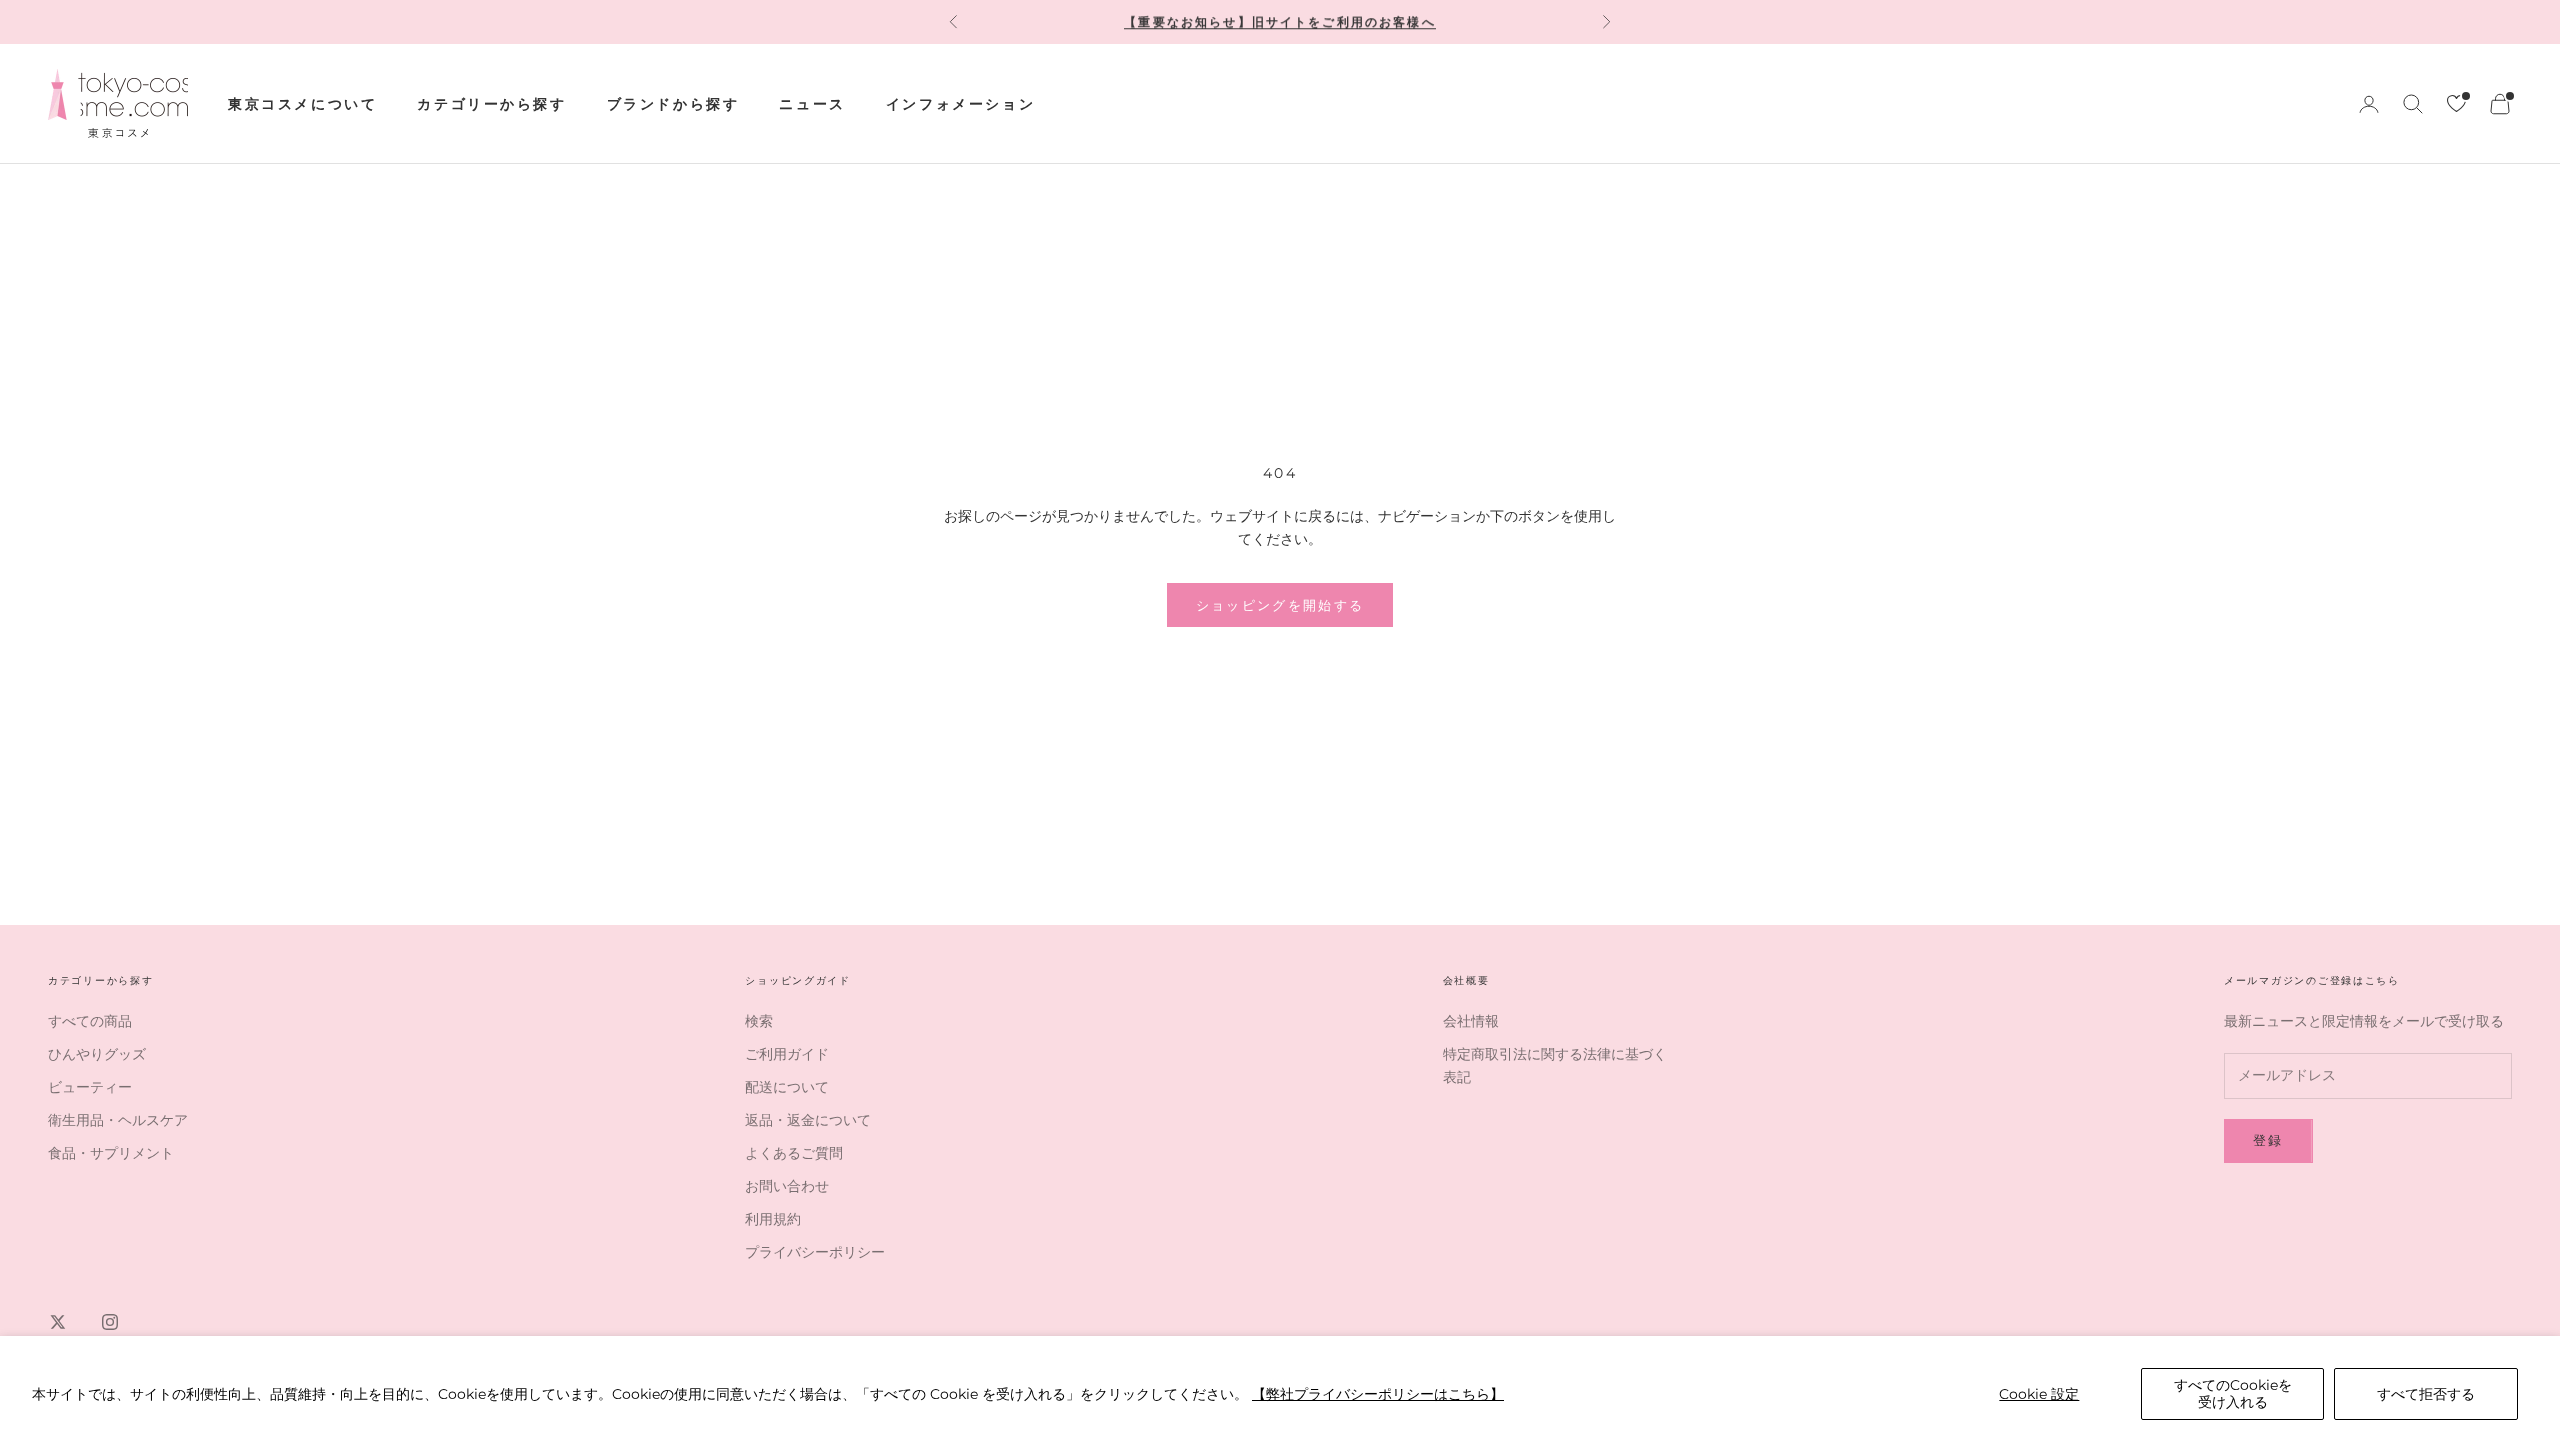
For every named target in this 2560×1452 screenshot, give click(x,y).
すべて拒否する (2426, 1394)
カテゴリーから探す (491, 104)
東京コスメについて (302, 104)
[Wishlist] (2456, 103)
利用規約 (773, 1219)
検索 (759, 1021)
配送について (787, 1087)
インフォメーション (960, 104)
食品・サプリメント (111, 1153)
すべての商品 (90, 1021)
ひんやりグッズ (97, 1054)
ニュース (812, 104)
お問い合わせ (787, 1186)
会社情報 (1471, 1021)
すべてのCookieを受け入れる (2233, 1393)
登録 (2268, 1140)
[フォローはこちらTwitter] (58, 1322)
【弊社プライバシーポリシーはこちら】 (1378, 1394)
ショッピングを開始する (1280, 605)
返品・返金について (808, 1120)
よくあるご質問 (794, 1153)
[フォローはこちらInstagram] (110, 1322)
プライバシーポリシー (815, 1252)
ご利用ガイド (787, 1054)
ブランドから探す (673, 104)
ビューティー (90, 1087)
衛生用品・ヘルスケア (118, 1120)
